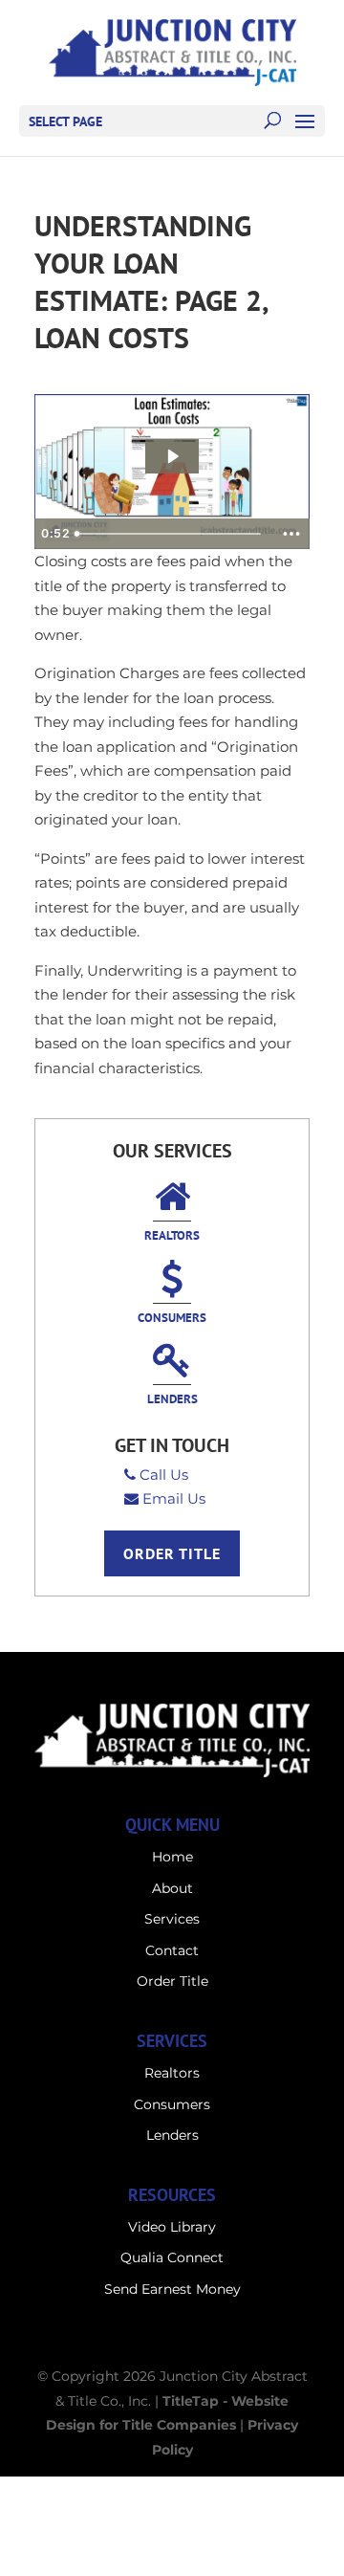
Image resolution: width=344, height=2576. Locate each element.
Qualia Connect (172, 2257)
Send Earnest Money (172, 2289)
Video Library (172, 2227)
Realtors (172, 1235)
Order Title (172, 1553)
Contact (172, 1950)
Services (172, 1919)
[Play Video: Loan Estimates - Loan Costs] (172, 456)
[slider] (170, 534)
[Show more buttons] (291, 534)
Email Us (174, 1498)
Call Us (164, 1475)
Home (172, 1857)
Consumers (172, 1318)
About (172, 1888)
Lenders (172, 1399)
